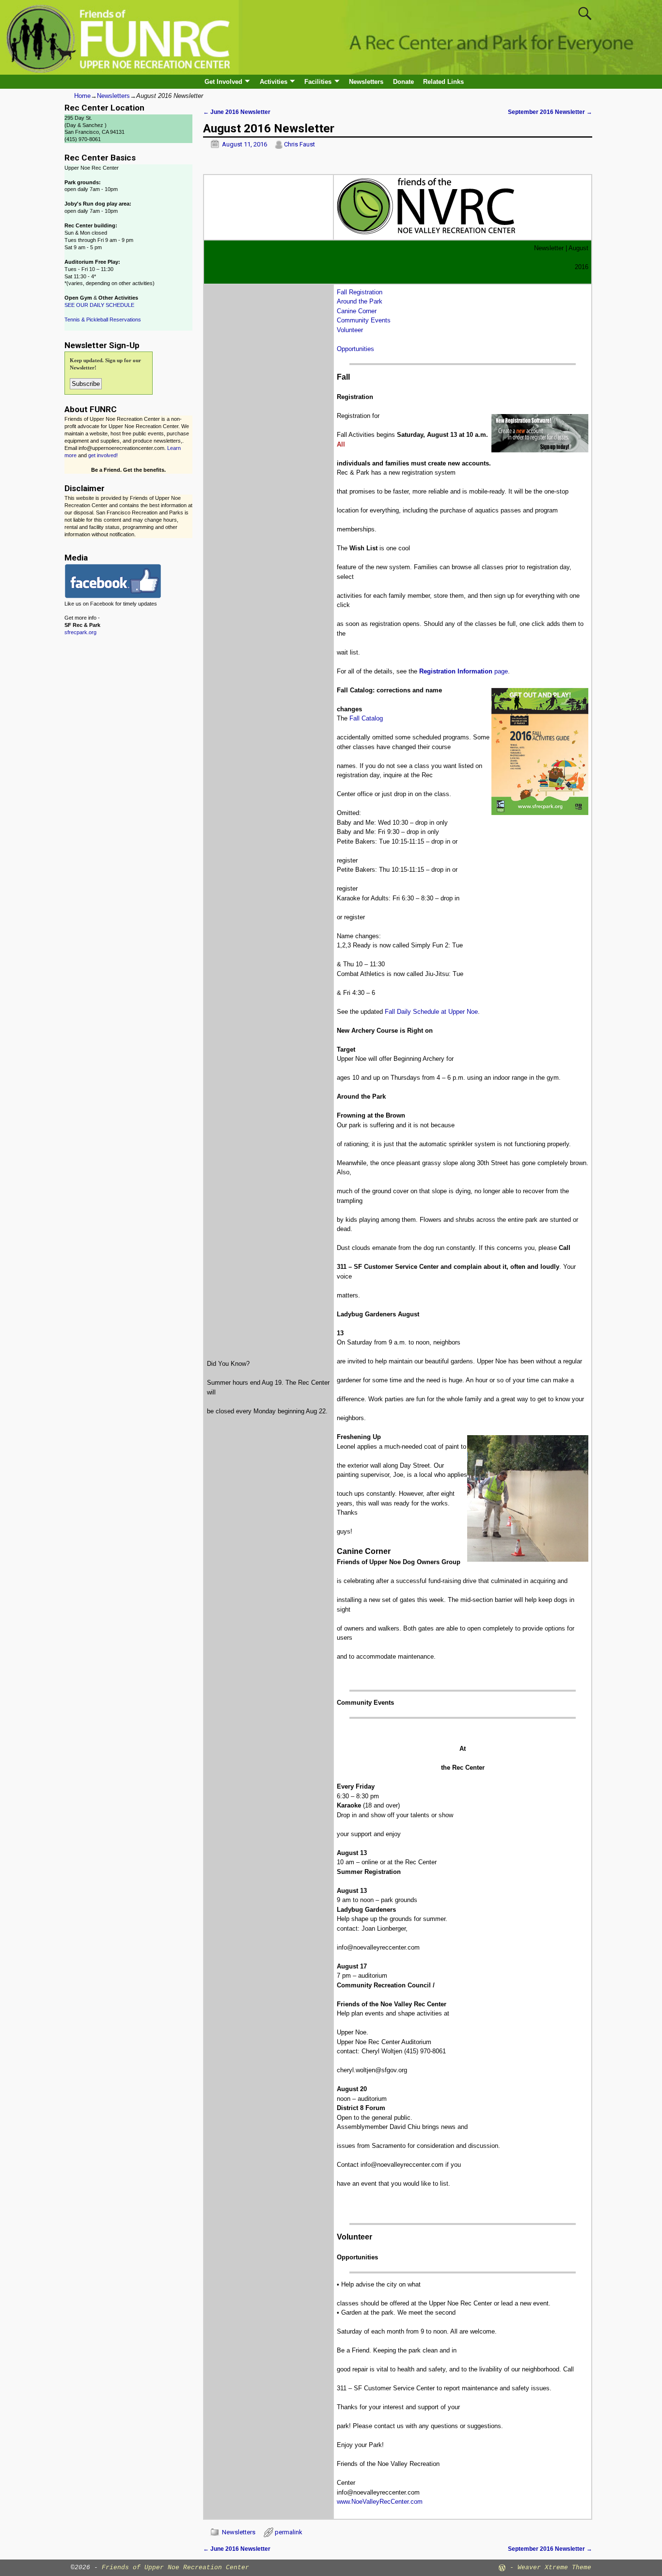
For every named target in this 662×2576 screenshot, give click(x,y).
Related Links (443, 82)
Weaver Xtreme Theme (554, 2568)
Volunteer (350, 330)
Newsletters (366, 82)
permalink (289, 2532)
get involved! (103, 455)
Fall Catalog (366, 718)
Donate (403, 82)
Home (82, 96)
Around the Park (360, 301)
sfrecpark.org (80, 632)
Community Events (364, 320)
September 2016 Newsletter (550, 112)
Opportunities (355, 349)
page (464, 671)
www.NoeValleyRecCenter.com (380, 2502)
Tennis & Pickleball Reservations (103, 320)
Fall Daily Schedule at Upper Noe (431, 1012)
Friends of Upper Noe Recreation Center (175, 2568)
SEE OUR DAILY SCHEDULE (99, 305)
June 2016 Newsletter (237, 112)
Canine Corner (357, 311)
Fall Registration (360, 292)
